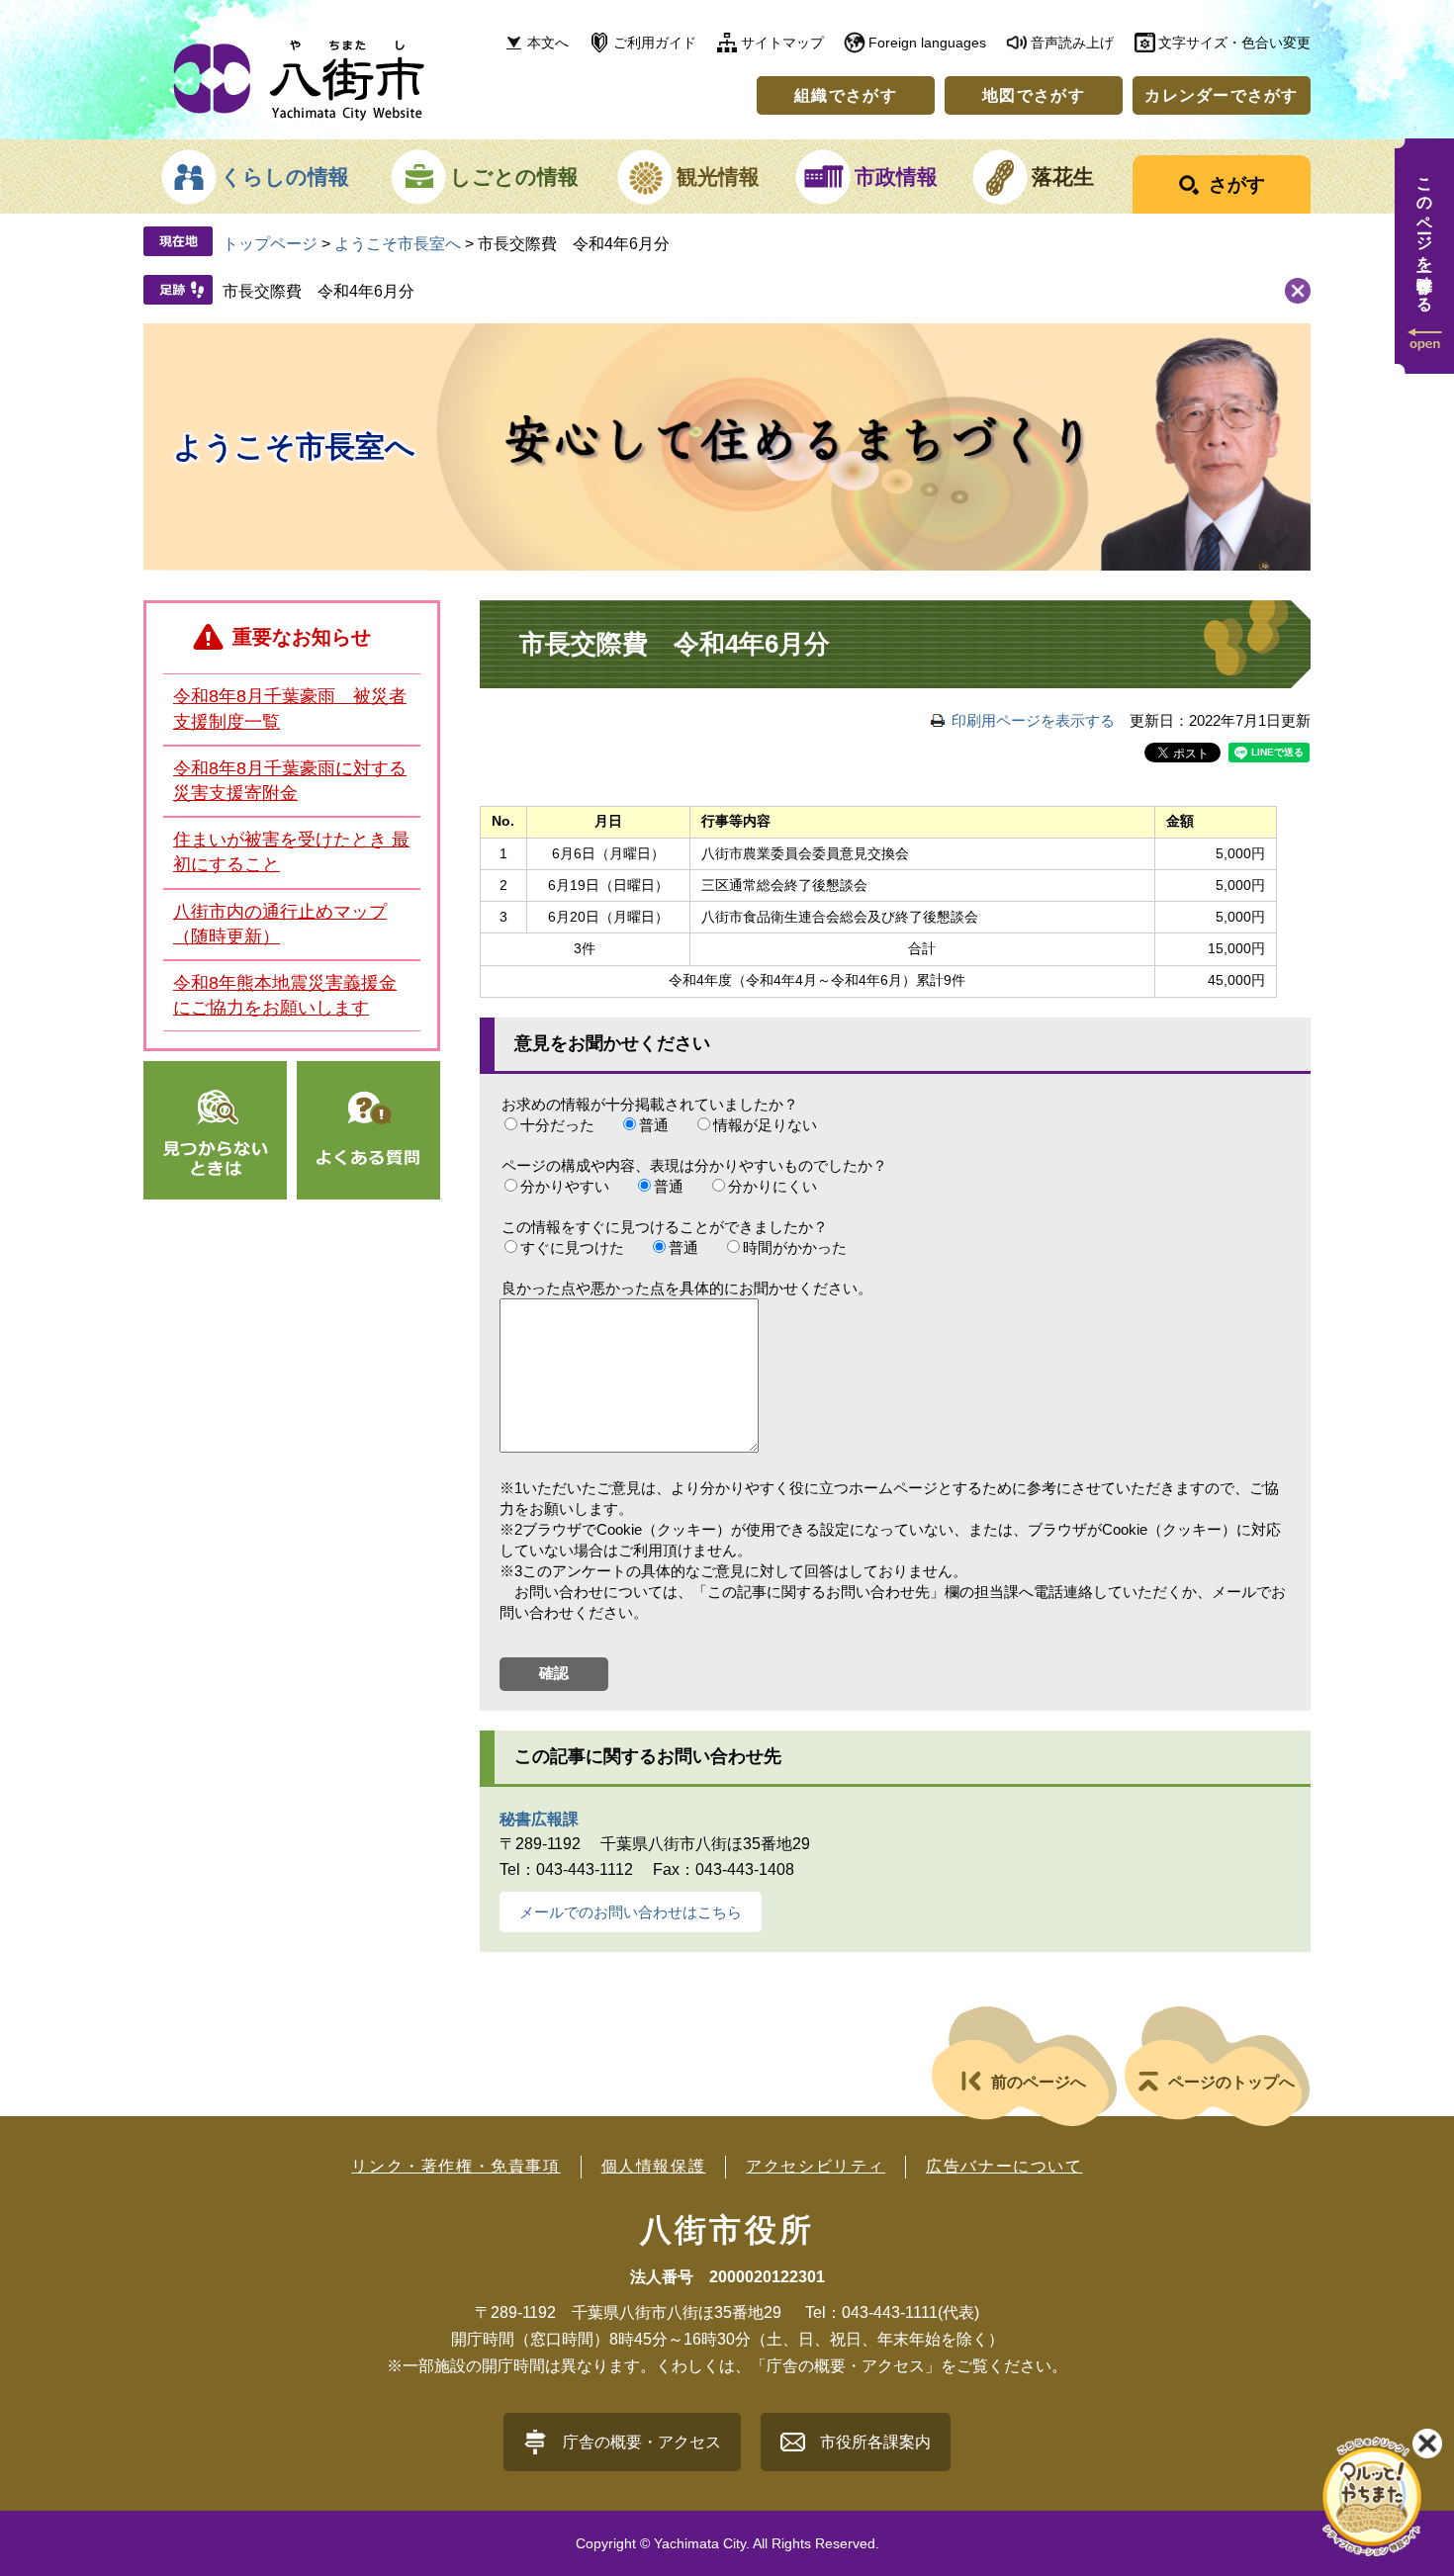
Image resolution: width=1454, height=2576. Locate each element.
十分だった (557, 1125)
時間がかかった (795, 1247)
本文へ (548, 43)
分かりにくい (772, 1186)
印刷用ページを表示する (1033, 720)
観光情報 (718, 177)
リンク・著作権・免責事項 (455, 2166)
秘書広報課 (539, 1819)
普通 (654, 1125)
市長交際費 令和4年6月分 (318, 291)
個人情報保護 (654, 2166)
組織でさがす (846, 95)
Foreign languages (927, 43)
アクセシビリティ (816, 2166)
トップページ (270, 244)
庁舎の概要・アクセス (642, 2442)
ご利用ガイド (655, 43)
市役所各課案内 (875, 2442)
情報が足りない (765, 1125)
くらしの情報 (285, 177)
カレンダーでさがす (1222, 95)
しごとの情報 (514, 177)
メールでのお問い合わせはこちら (631, 1912)
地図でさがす (1034, 95)
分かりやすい (565, 1186)
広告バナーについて (1004, 2166)
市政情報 (896, 177)
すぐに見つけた (572, 1247)
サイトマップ (782, 43)
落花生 (1063, 177)
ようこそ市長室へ (398, 244)
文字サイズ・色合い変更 (1234, 43)
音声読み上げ (1072, 43)
